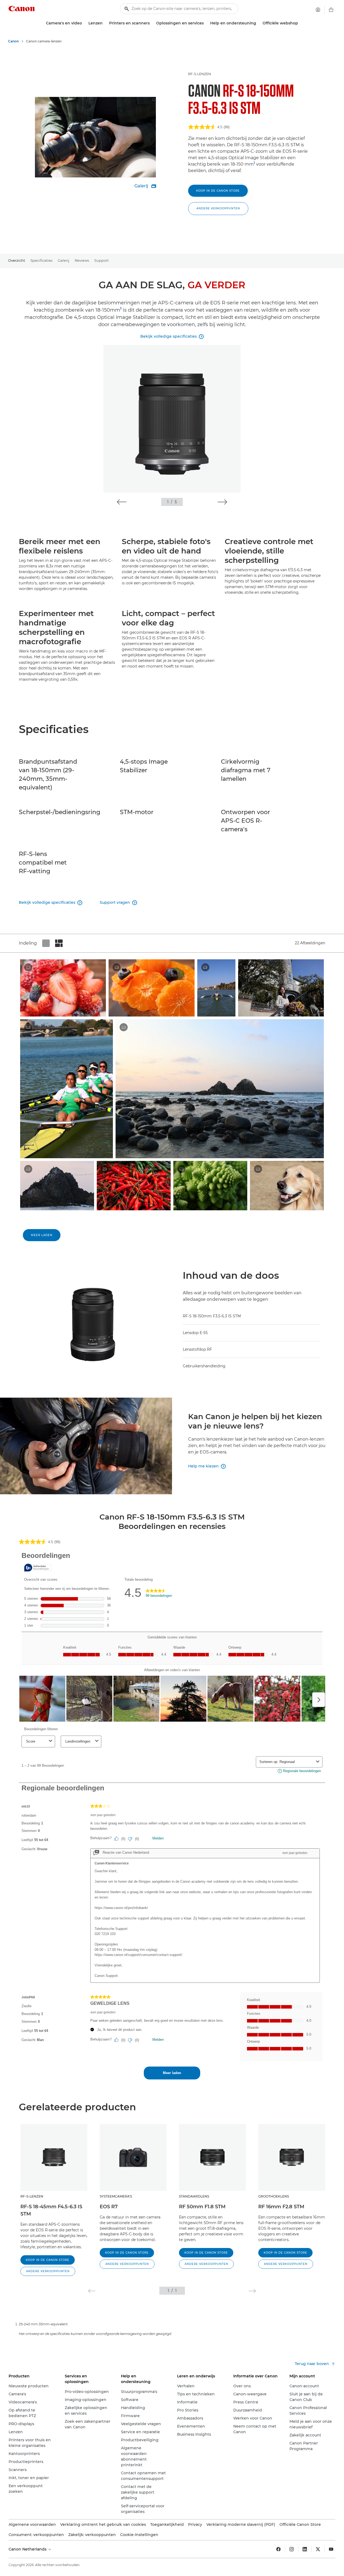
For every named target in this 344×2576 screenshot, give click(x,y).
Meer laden (42, 1235)
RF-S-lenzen (200, 74)
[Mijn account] (318, 10)
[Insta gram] (292, 2549)
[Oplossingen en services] (206, 23)
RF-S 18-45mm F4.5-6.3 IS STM (51, 2210)
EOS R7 (109, 2207)
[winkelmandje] (331, 10)
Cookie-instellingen (139, 2535)
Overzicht (17, 260)
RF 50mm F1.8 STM (202, 2207)
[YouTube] (331, 2549)
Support (101, 260)
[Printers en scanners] (152, 23)
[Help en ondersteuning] (258, 23)
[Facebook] (278, 2549)
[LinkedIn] (305, 2549)
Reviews (82, 260)
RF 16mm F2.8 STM (281, 2207)
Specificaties (41, 260)
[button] (218, 209)
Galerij (64, 260)
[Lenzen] (105, 23)
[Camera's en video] (84, 23)
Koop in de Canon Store (218, 191)
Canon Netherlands (28, 2549)
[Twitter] (318, 2549)
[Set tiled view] (46, 943)
